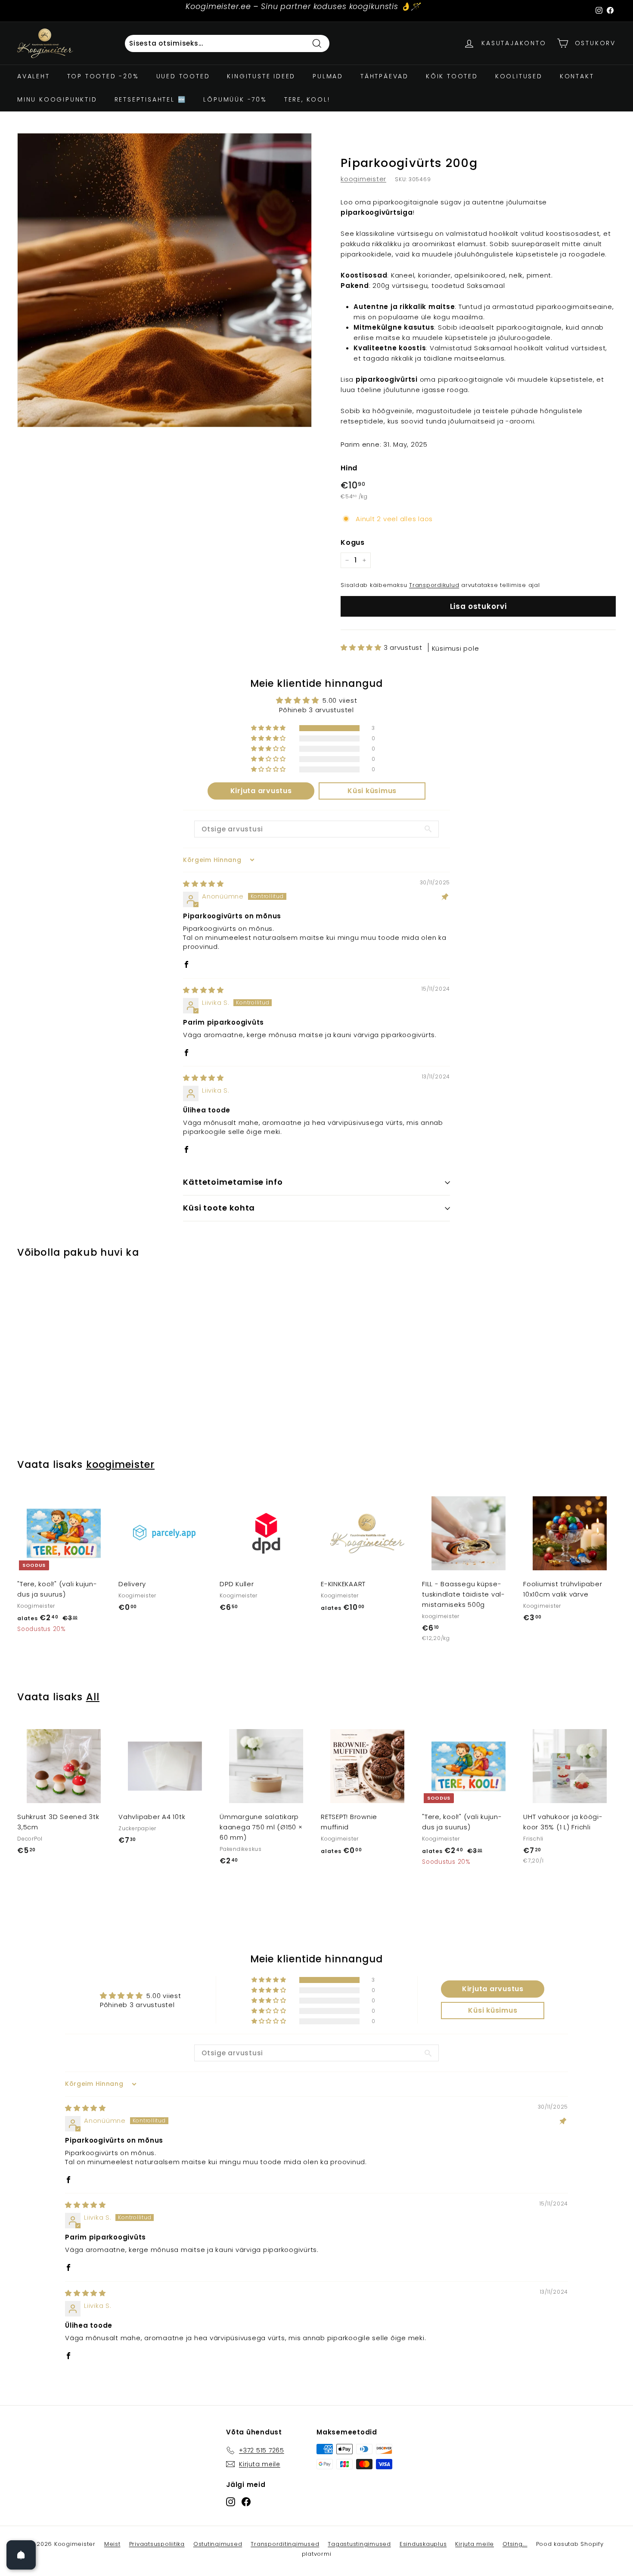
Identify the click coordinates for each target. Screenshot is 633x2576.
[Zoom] (164, 280)
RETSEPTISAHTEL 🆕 (150, 99)
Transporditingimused (285, 2544)
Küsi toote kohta (219, 1208)
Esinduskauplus (423, 2544)
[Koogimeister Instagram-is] (231, 2501)
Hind (349, 468)
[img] (203, 884)
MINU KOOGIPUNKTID (57, 99)
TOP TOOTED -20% (103, 76)
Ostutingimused (218, 2544)
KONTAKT (577, 76)
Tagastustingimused (359, 2544)
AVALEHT (34, 76)
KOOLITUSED (519, 76)
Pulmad (328, 76)
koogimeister (363, 179)
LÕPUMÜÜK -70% (235, 99)
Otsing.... (515, 2544)
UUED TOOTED (183, 76)
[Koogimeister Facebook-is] (246, 2501)
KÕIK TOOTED (452, 76)
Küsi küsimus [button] (372, 791)
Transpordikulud (434, 585)
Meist (112, 2544)
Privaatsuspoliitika (157, 2544)
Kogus (353, 542)
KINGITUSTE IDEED (261, 76)
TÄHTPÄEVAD (385, 76)
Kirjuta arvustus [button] (261, 791)
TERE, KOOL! (307, 99)
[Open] (21, 2555)
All (93, 1697)
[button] (362, 647)
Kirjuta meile (475, 2544)
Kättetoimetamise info (233, 1182)
